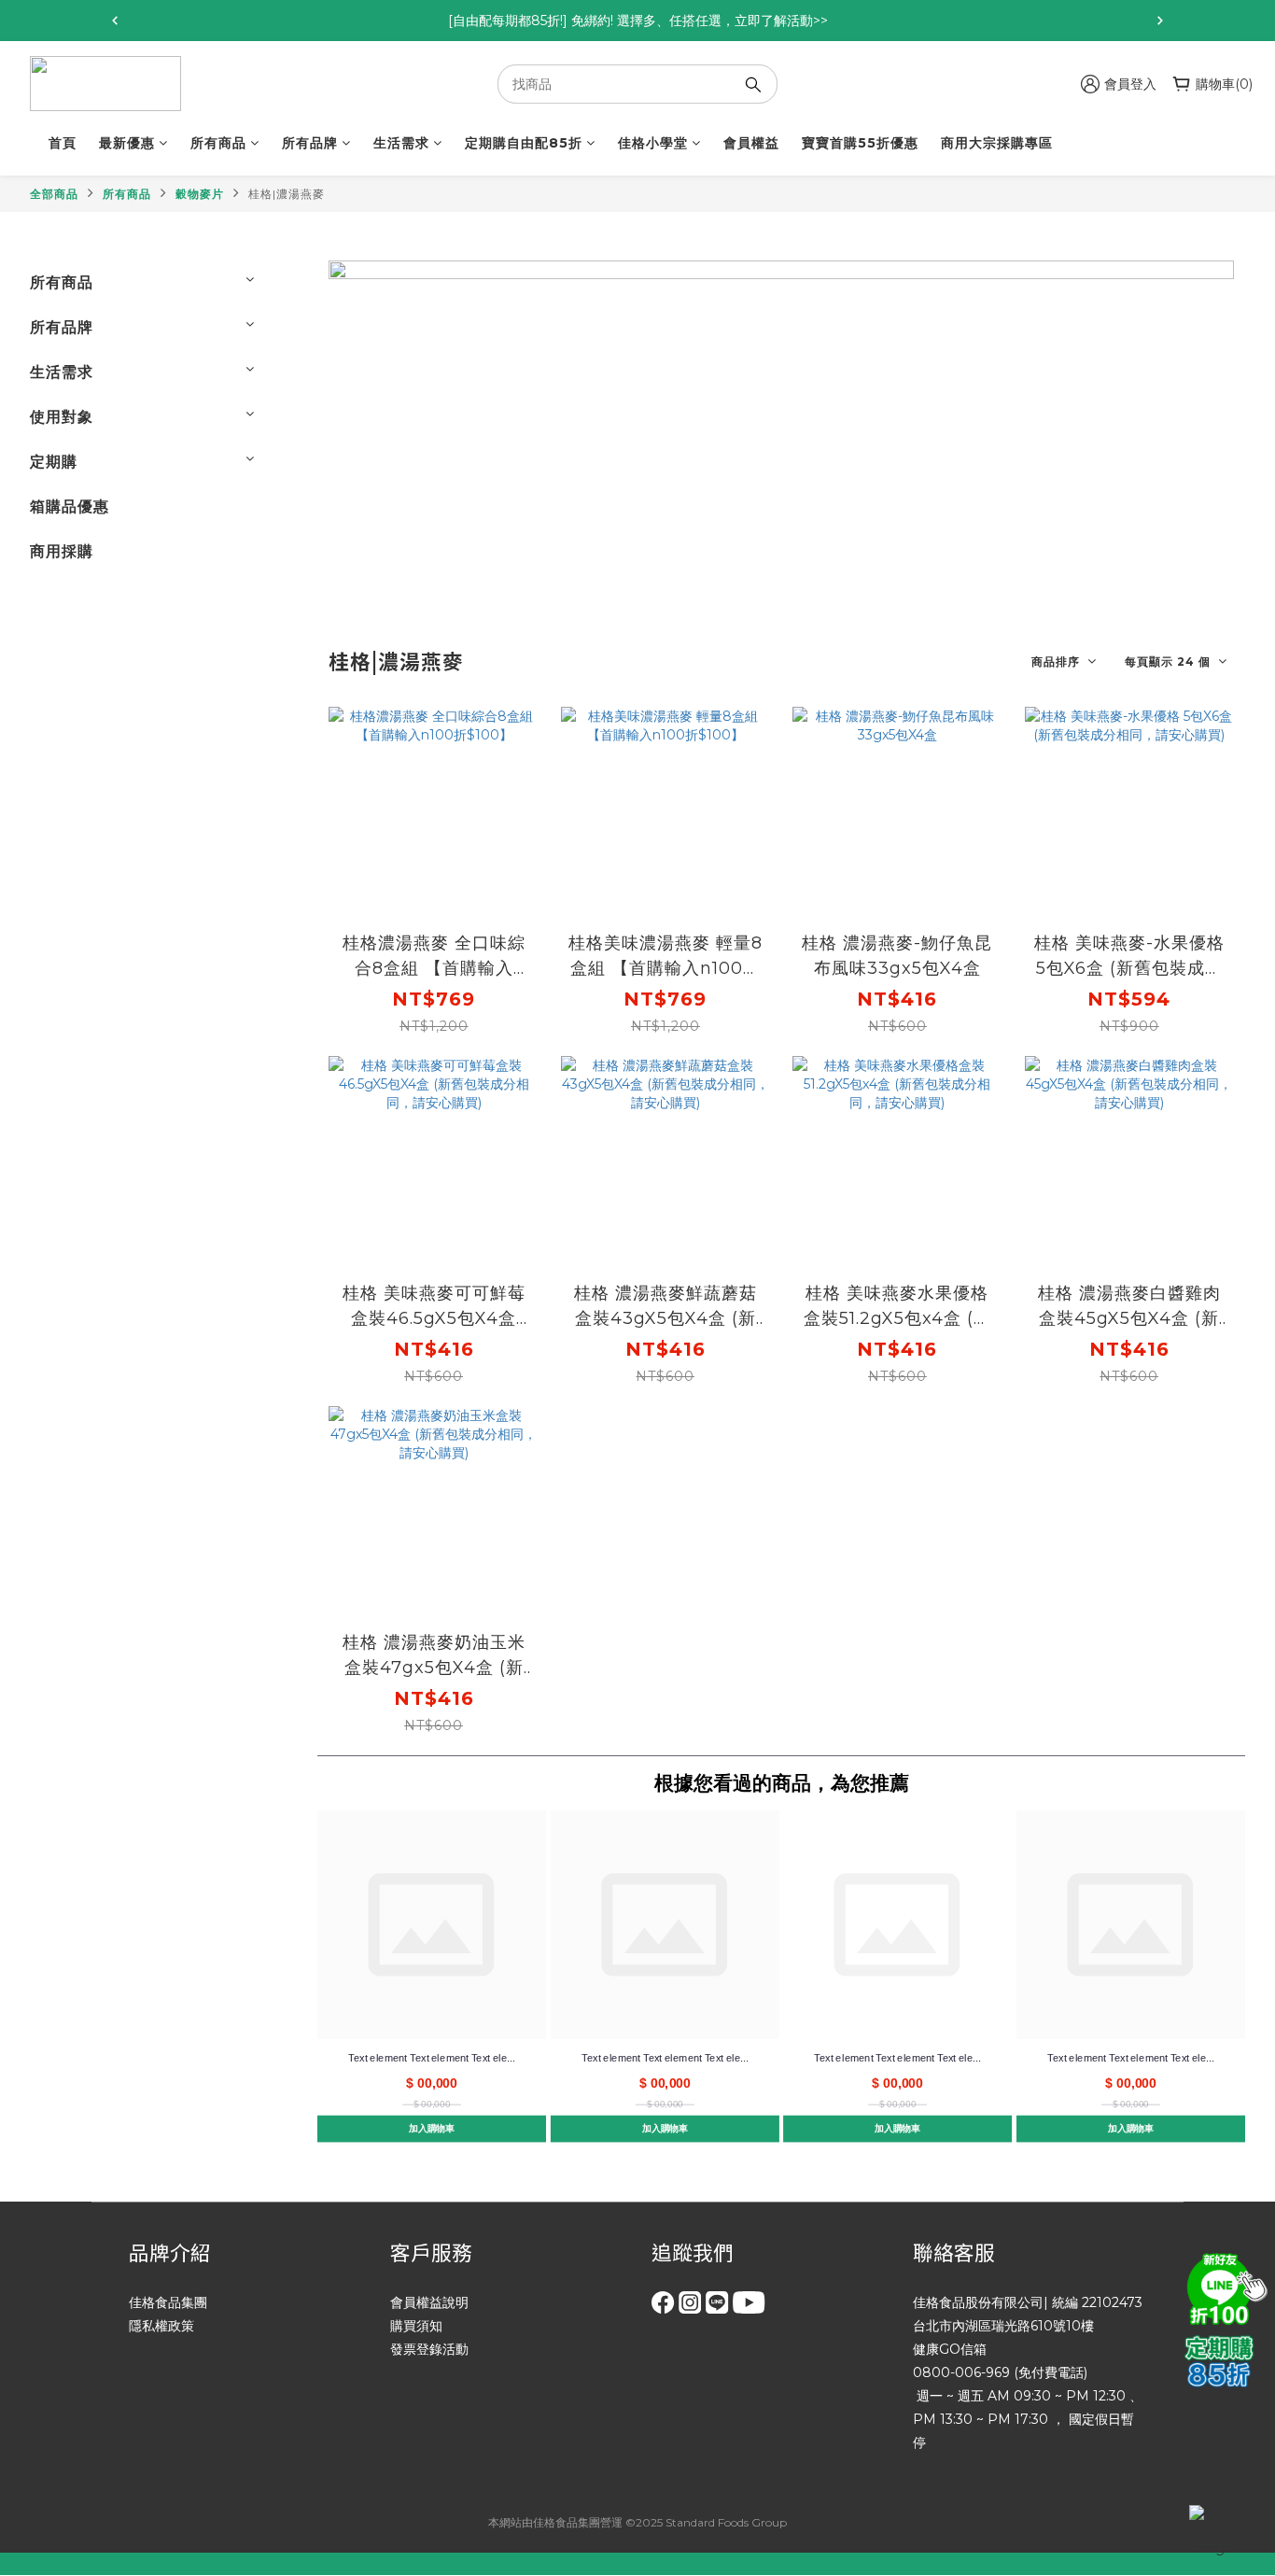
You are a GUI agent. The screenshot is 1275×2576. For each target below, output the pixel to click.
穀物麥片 (200, 194)
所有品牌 (310, 143)
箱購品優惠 (70, 507)
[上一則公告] (115, 21)
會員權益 (751, 143)
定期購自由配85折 (524, 143)
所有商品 (218, 143)
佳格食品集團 (168, 2302)
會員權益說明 (429, 2302)
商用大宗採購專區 (997, 143)
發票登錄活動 (429, 2349)
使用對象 (62, 417)
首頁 (63, 143)
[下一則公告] (1160, 21)
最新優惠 (127, 143)
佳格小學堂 (653, 143)
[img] (1224, 2287)
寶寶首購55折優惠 (860, 143)
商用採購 (62, 551)
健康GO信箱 (950, 2349)
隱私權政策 (161, 2326)
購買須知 (416, 2326)
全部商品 (54, 194)
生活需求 (401, 143)
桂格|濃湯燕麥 (287, 194)
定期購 (54, 462)
